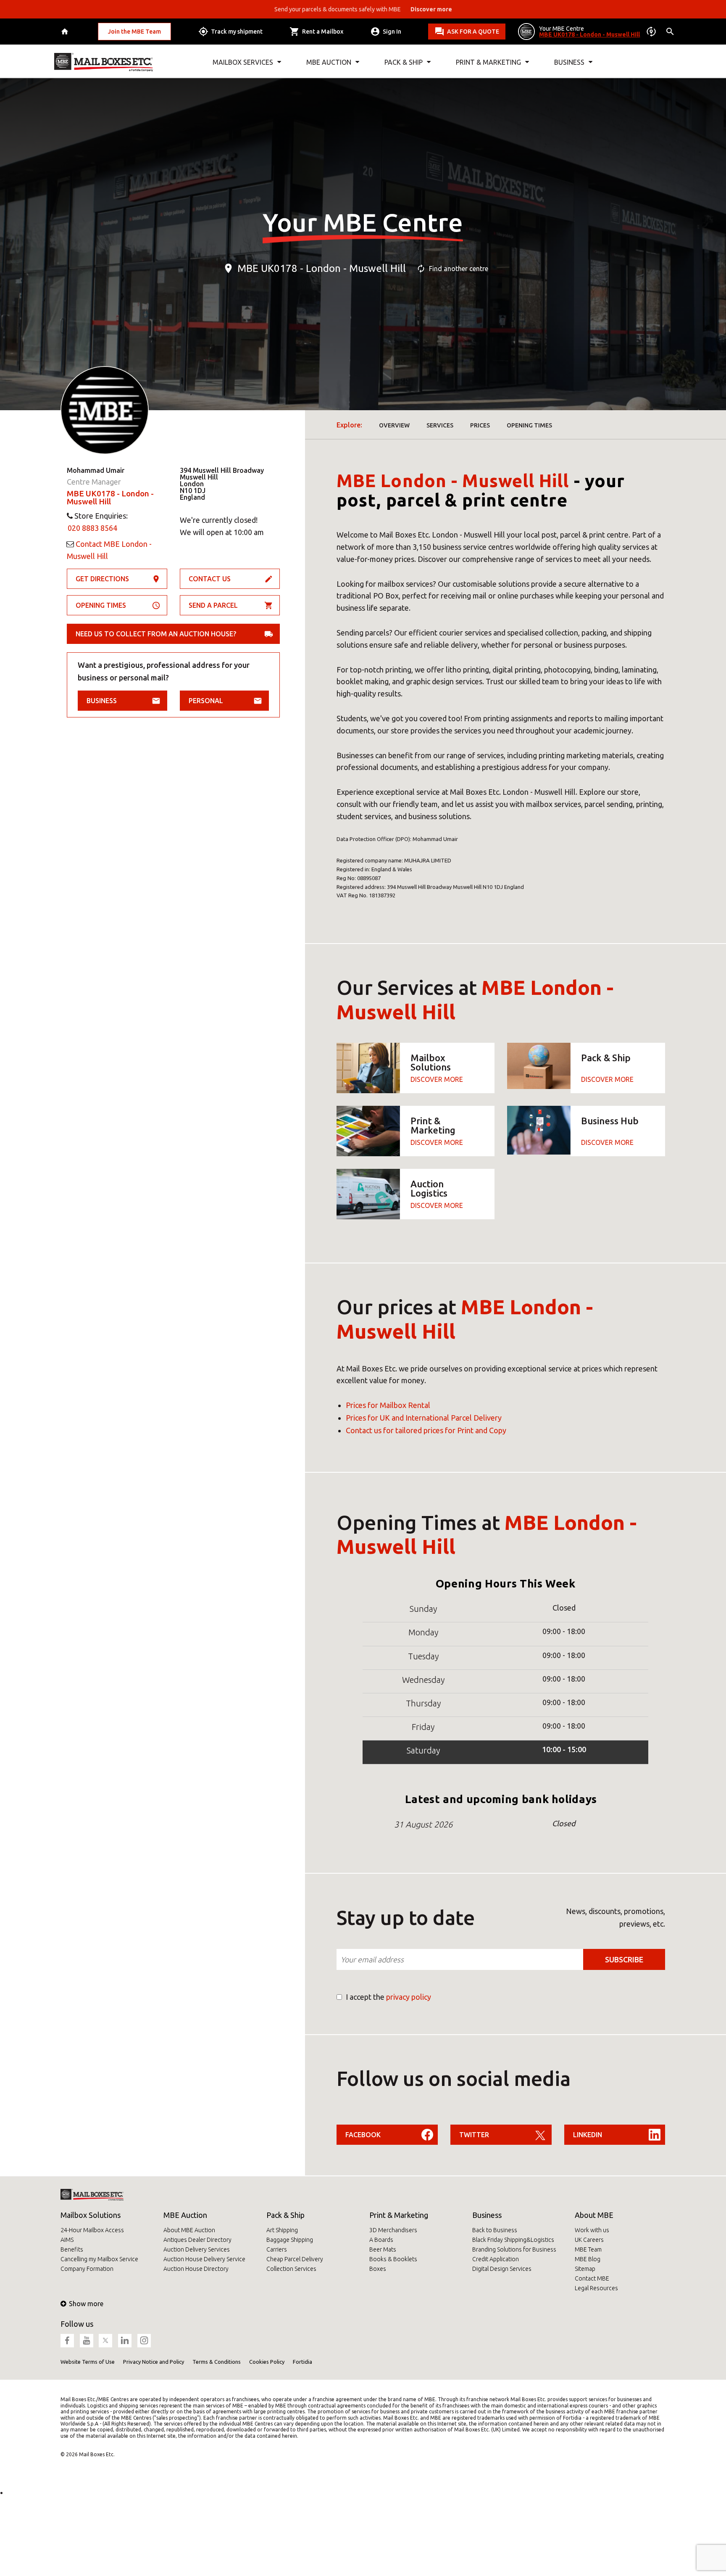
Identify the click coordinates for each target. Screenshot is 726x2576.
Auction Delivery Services (197, 2249)
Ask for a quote (473, 32)
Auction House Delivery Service (204, 2259)
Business (102, 701)
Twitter (474, 2135)
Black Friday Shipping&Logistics (513, 2240)
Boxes (378, 2269)
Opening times (101, 605)
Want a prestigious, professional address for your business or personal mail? (164, 671)
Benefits (72, 2249)
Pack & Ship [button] (404, 62)
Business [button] (569, 62)
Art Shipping (282, 2230)
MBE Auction (185, 2215)
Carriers (277, 2249)
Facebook (363, 2135)
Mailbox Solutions (91, 2215)
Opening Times (529, 425)
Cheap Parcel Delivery (295, 2259)
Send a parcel (213, 605)
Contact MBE (592, 2278)
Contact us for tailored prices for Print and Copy (426, 1430)
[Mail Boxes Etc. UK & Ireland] (104, 62)
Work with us (592, 2230)
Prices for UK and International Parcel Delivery (424, 1418)
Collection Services (291, 2269)
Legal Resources (596, 2288)
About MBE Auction (189, 2230)
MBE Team (588, 2249)
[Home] (66, 32)
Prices (480, 425)
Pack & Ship (285, 2215)
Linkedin (588, 2135)
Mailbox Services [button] (243, 62)
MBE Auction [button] (329, 62)
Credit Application (496, 2259)
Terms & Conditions (217, 2362)
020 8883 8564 (92, 528)
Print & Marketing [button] (488, 62)
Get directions (102, 579)
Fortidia (302, 2362)
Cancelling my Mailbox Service (99, 2259)
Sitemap (585, 2269)
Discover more (437, 1079)
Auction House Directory (196, 2269)
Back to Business (495, 2230)
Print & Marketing (399, 2215)
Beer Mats (383, 2249)
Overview (394, 425)
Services (440, 425)
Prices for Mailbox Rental (388, 1405)
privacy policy (409, 1997)
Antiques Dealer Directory (197, 2240)
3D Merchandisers (393, 2230)
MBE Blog (588, 2259)
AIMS (67, 2240)
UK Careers (589, 2240)
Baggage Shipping (290, 2240)
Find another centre (459, 269)
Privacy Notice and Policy (154, 2362)
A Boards (381, 2240)
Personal (206, 701)
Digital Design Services (502, 2269)
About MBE (594, 2215)
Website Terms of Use (88, 2362)
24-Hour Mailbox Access (92, 2230)
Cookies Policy (267, 2362)
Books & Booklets (393, 2259)
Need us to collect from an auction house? (156, 634)
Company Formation (87, 2269)
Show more (86, 2304)
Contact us (210, 579)
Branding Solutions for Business (514, 2249)
